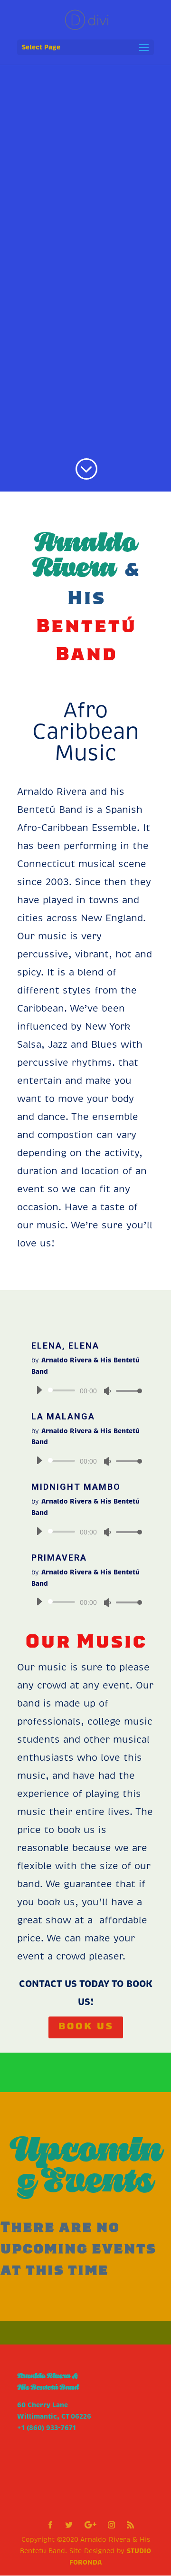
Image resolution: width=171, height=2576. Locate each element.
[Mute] (107, 1391)
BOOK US (86, 2027)
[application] (85, 1390)
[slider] (126, 1391)
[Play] (39, 1390)
